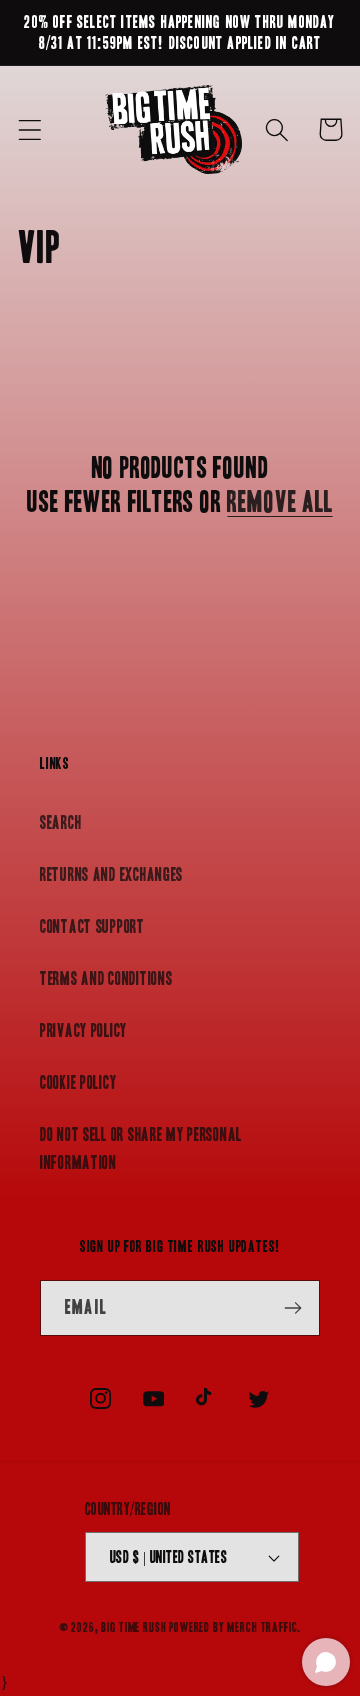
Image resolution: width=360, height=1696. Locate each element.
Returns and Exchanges (111, 874)
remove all (279, 502)
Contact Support (92, 926)
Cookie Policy (78, 1082)
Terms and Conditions (106, 978)
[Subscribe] (292, 1308)
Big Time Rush (133, 1627)
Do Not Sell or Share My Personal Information (141, 1148)
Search (60, 822)
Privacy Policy (83, 1030)
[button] (30, 129)
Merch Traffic (262, 1627)
